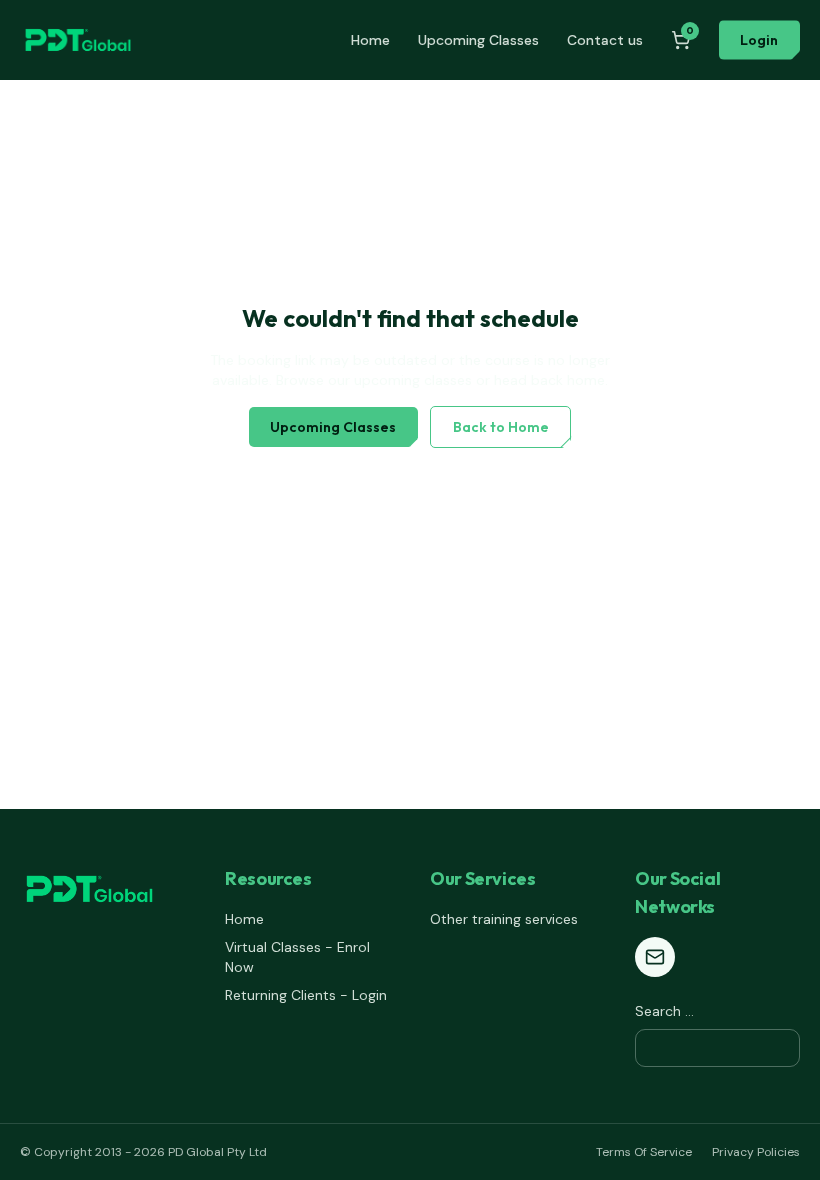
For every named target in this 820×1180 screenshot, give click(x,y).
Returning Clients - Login (306, 995)
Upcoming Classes (478, 40)
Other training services (504, 919)
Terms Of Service (644, 1152)
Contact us (605, 40)
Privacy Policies (756, 1152)
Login (759, 40)
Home (370, 40)
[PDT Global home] (78, 40)
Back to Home (501, 427)
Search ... (664, 1011)
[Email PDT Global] (655, 957)
